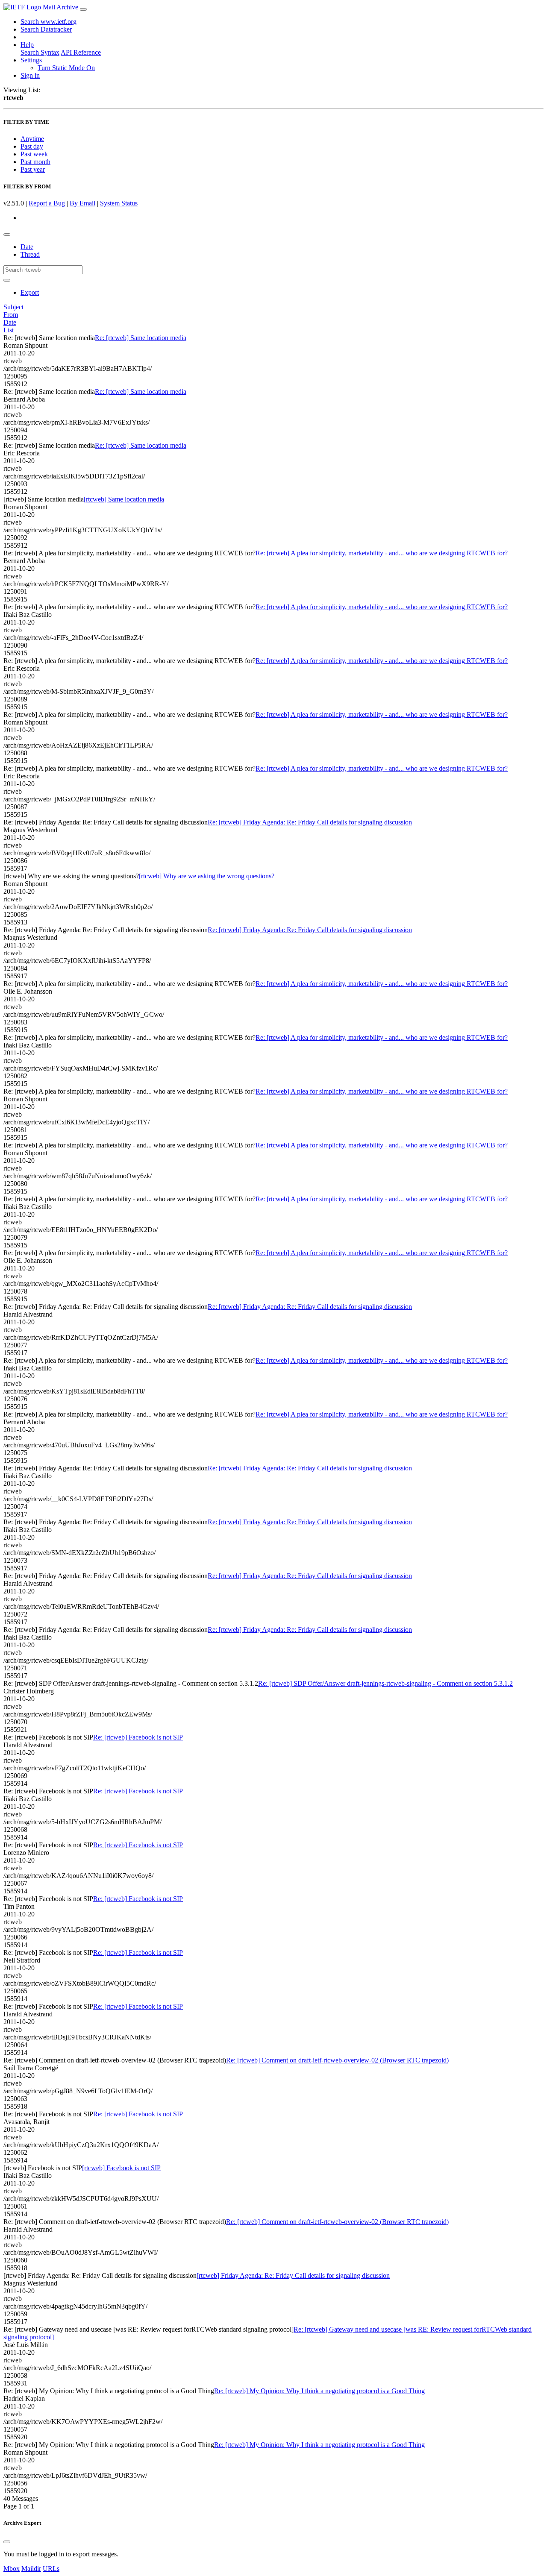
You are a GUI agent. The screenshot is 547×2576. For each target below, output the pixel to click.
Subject (13, 307)
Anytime (32, 139)
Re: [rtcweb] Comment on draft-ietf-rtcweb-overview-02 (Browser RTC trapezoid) (337, 2060)
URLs (51, 2569)
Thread (30, 254)
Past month (35, 162)
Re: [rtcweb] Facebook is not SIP (138, 1737)
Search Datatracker (46, 29)
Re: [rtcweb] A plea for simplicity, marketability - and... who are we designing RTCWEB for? (382, 553)
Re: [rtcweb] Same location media (141, 338)
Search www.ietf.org (49, 22)
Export (30, 292)
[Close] (7, 2542)
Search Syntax (40, 52)
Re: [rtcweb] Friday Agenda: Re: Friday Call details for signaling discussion (310, 822)
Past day (32, 146)
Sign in (30, 75)
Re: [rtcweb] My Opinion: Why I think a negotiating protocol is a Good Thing (319, 2391)
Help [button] (27, 45)
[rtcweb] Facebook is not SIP (121, 2168)
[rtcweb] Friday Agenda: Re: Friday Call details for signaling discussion (293, 2275)
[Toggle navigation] (83, 9)
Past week (34, 154)
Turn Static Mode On (66, 68)
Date (27, 247)
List (9, 330)
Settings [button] (31, 60)
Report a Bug (47, 203)
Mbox (12, 2569)
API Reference (81, 52)
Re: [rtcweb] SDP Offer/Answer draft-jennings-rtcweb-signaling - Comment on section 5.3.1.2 (385, 1683)
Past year (33, 169)
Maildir (31, 2569)
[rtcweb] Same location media (124, 499)
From (11, 315)
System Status (119, 203)
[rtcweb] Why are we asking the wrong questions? (207, 876)
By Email (82, 203)
